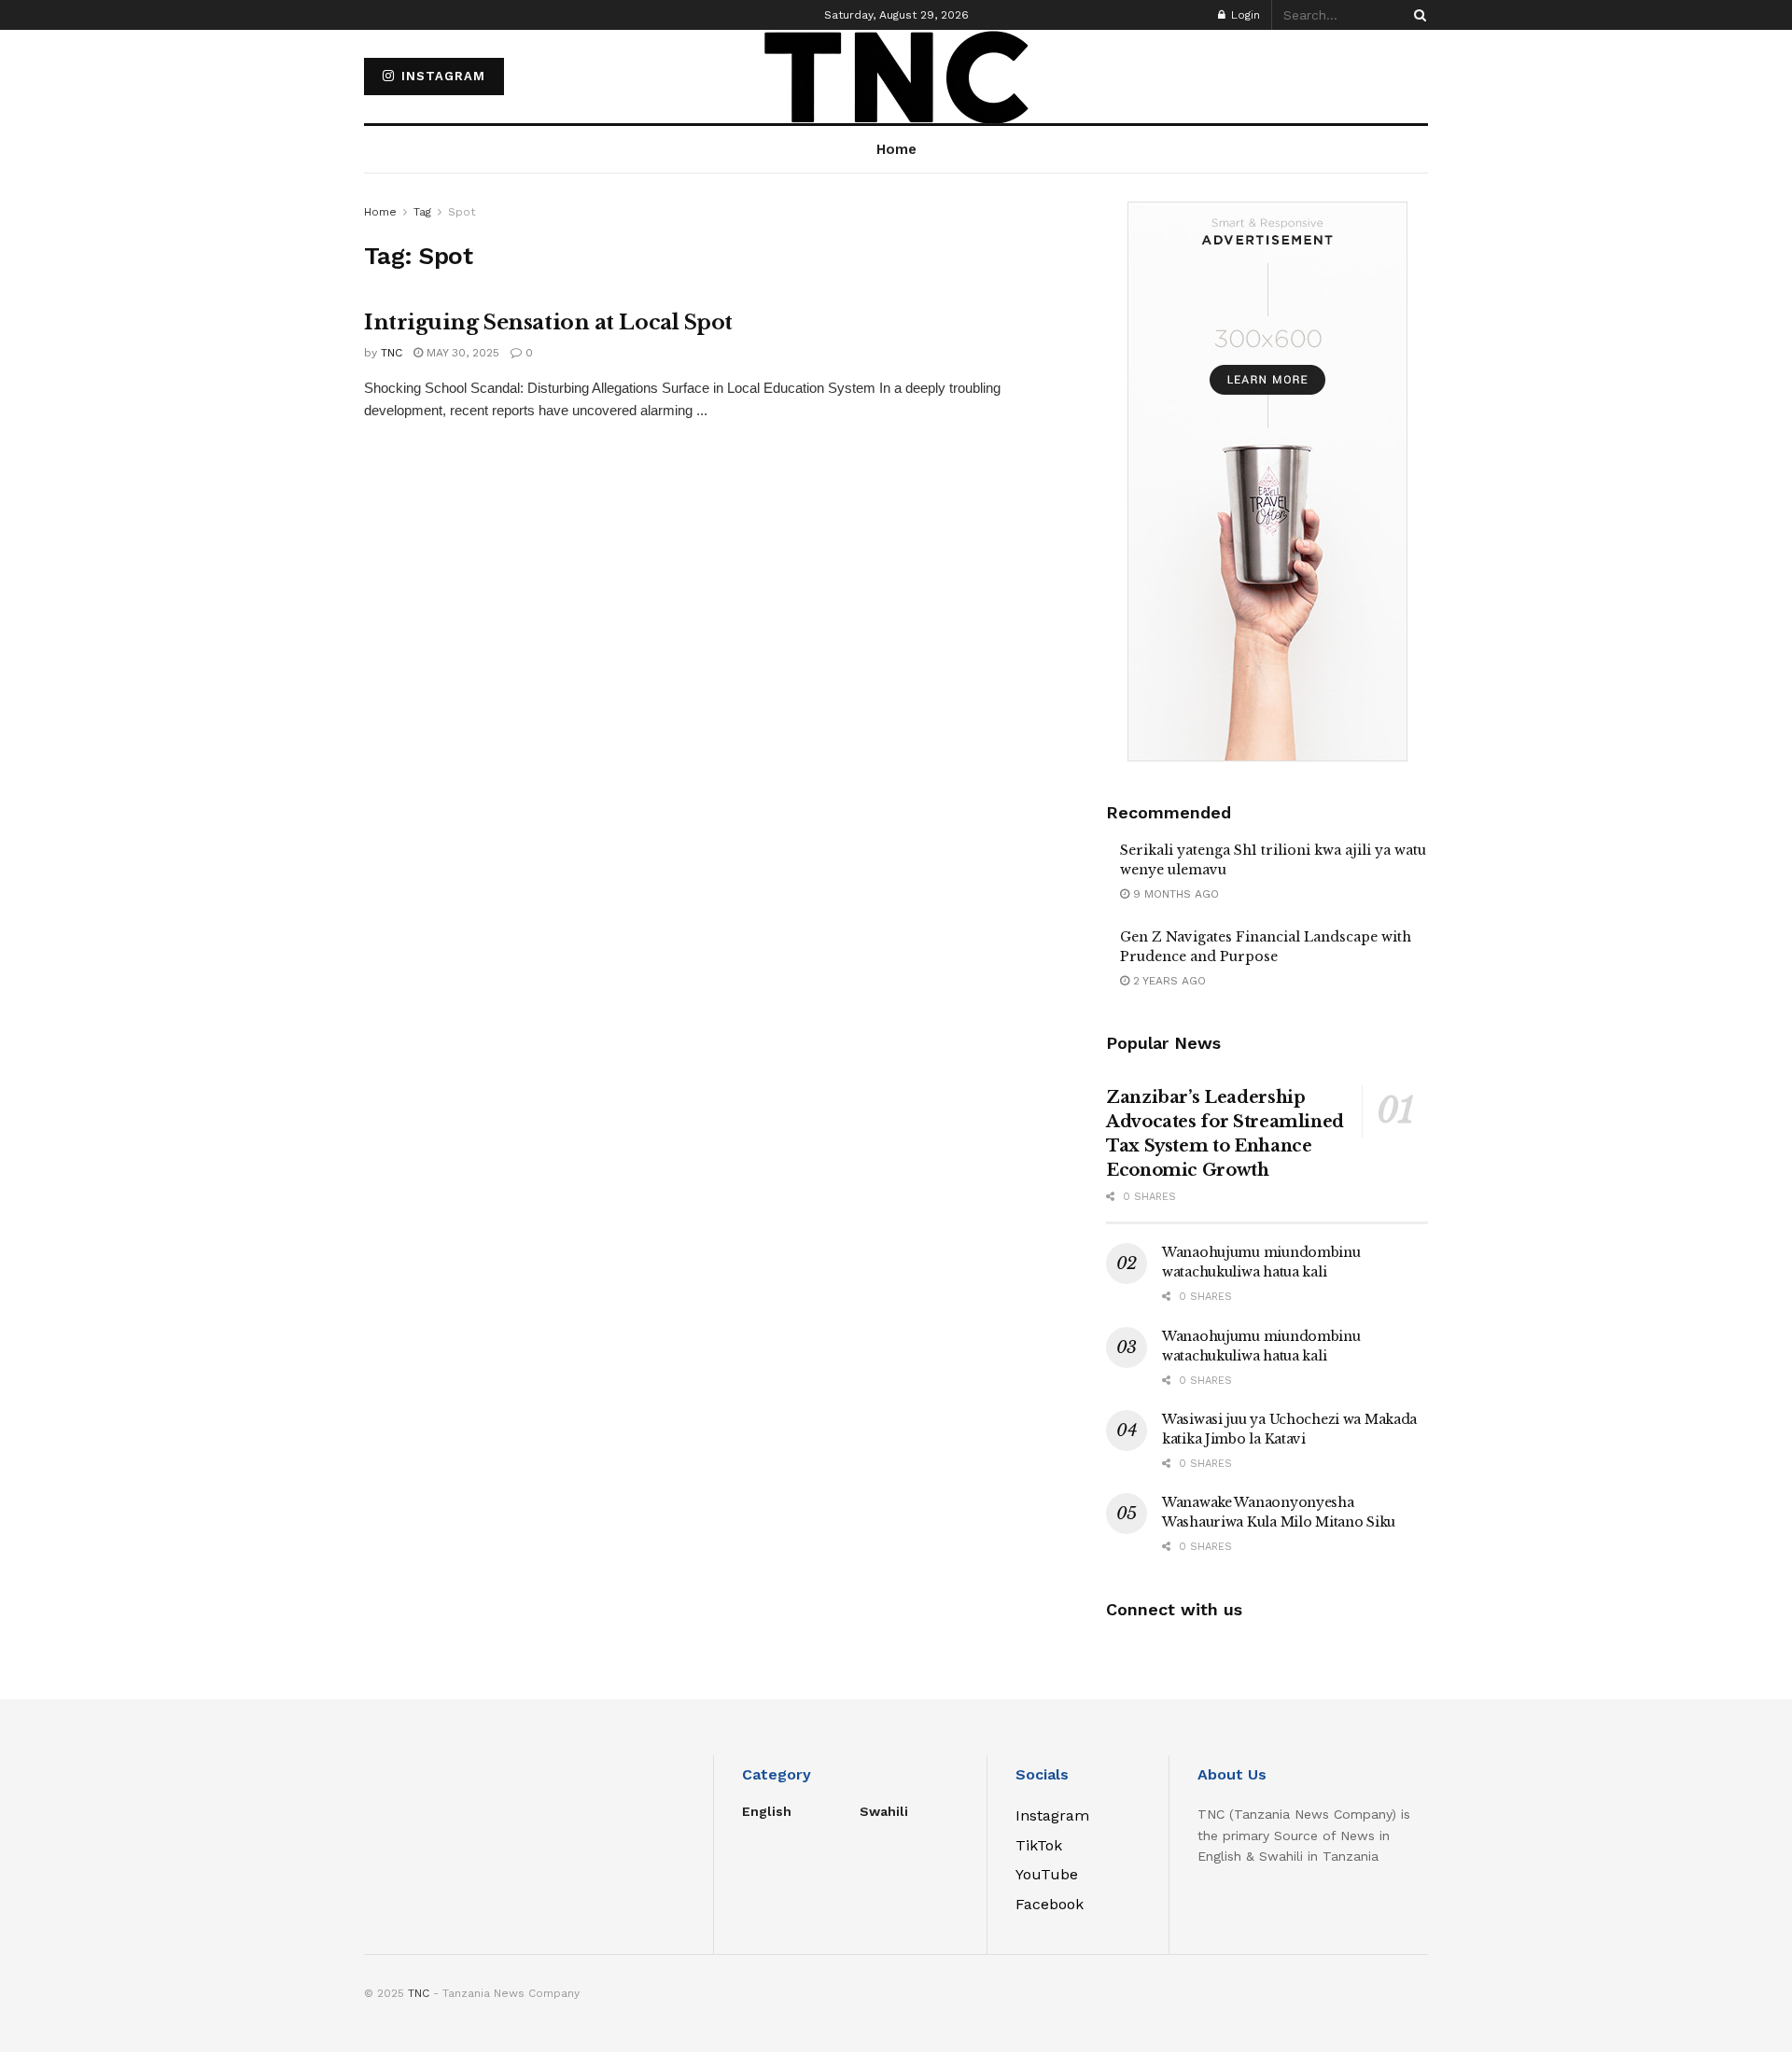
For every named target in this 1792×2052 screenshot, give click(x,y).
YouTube (1047, 1874)
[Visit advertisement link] (1267, 482)
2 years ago (1168, 981)
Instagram (441, 76)
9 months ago (1174, 894)
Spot (462, 212)
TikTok (1039, 1845)
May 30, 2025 (461, 353)
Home (380, 212)
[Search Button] (1417, 15)
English (767, 1811)
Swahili (884, 1811)
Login (1244, 15)
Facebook (1050, 1904)
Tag (422, 212)
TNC (392, 353)
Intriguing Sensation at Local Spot (548, 322)
